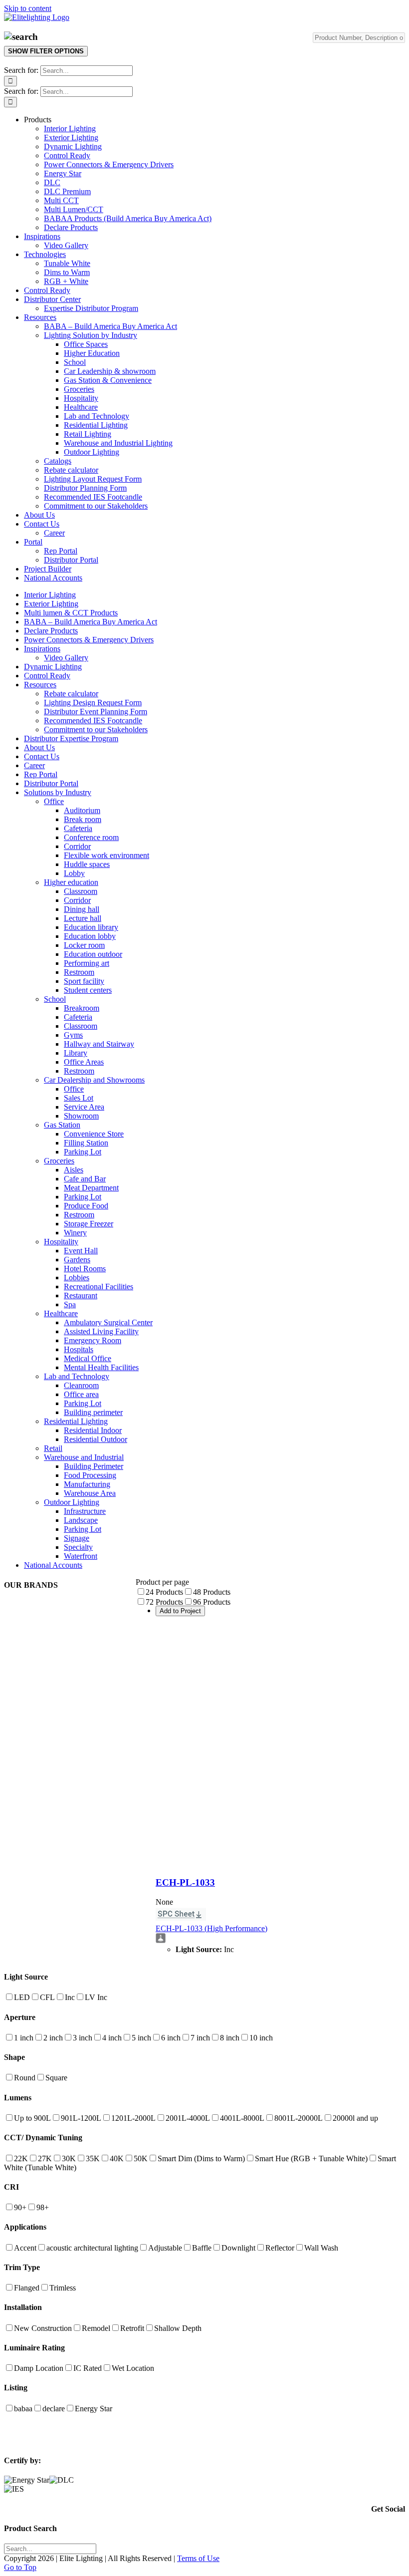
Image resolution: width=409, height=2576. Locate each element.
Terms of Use (198, 2558)
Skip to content (28, 8)
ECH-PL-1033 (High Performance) (211, 1928)
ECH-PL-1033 (185, 1882)
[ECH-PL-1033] (280, 1863)
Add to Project (180, 1611)
